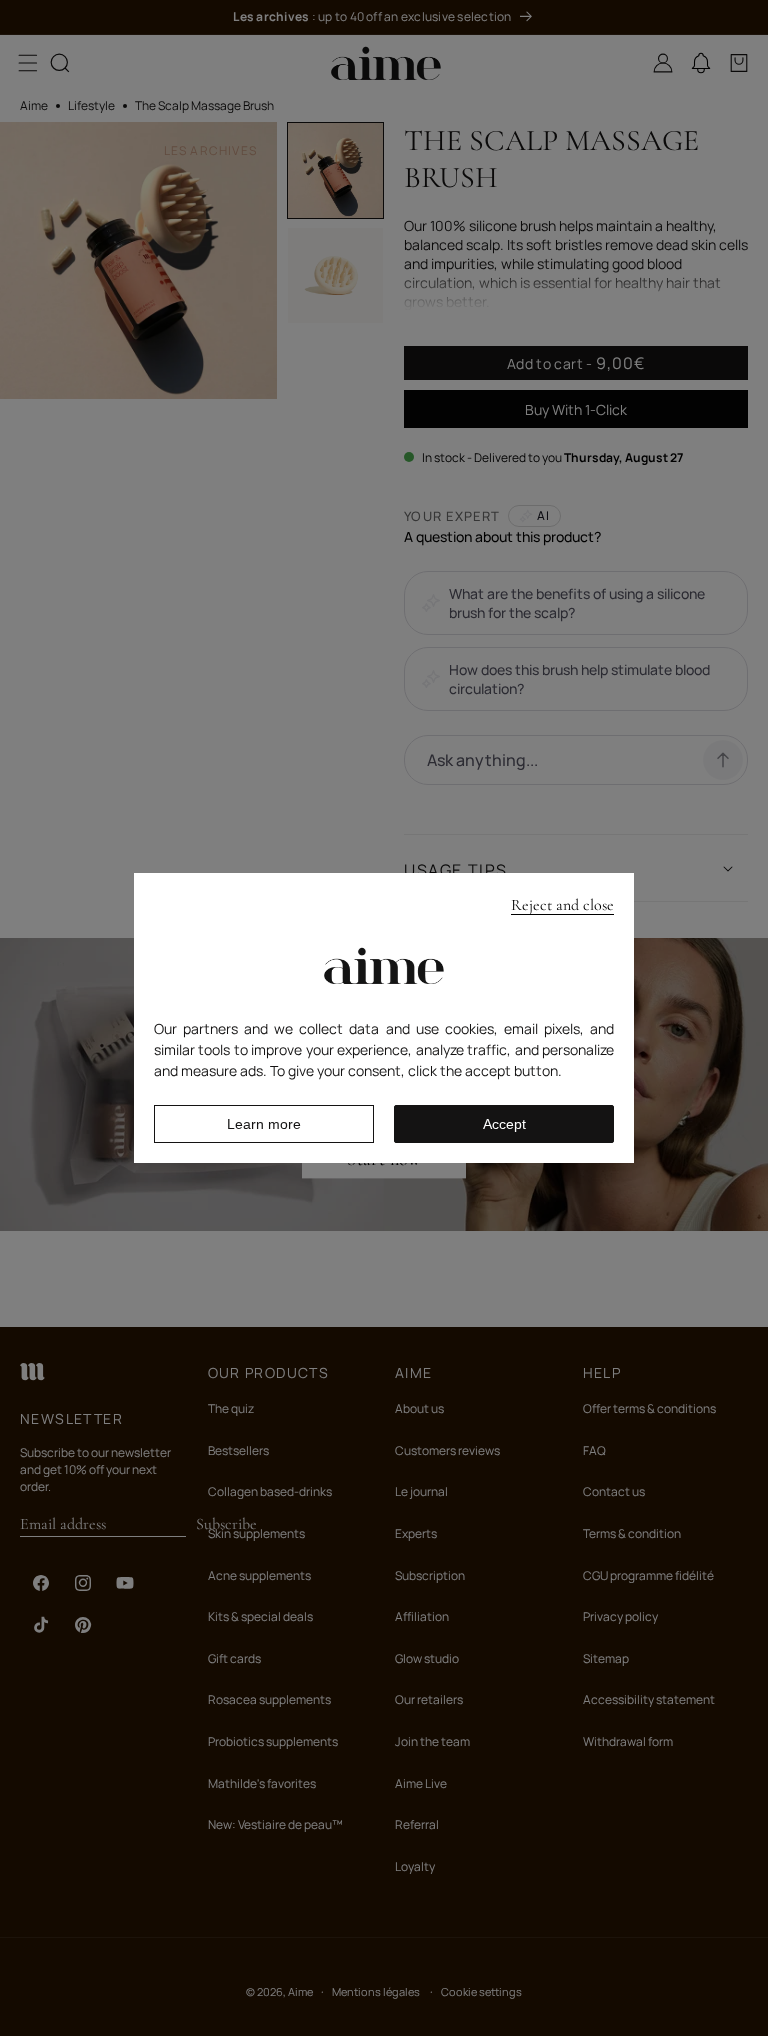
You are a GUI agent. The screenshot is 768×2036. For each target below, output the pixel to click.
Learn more (264, 1124)
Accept (504, 1124)
